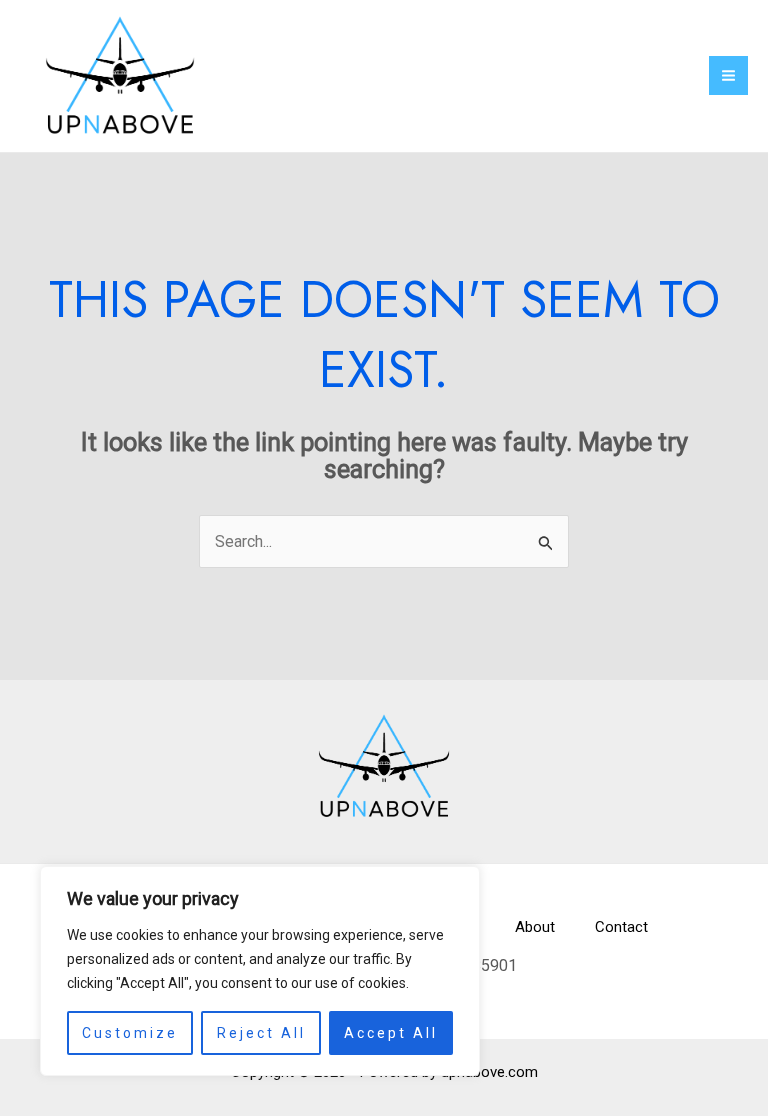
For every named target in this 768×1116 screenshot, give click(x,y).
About (535, 927)
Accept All (391, 1033)
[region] (260, 971)
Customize (130, 1033)
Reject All (261, 1033)
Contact (621, 927)
